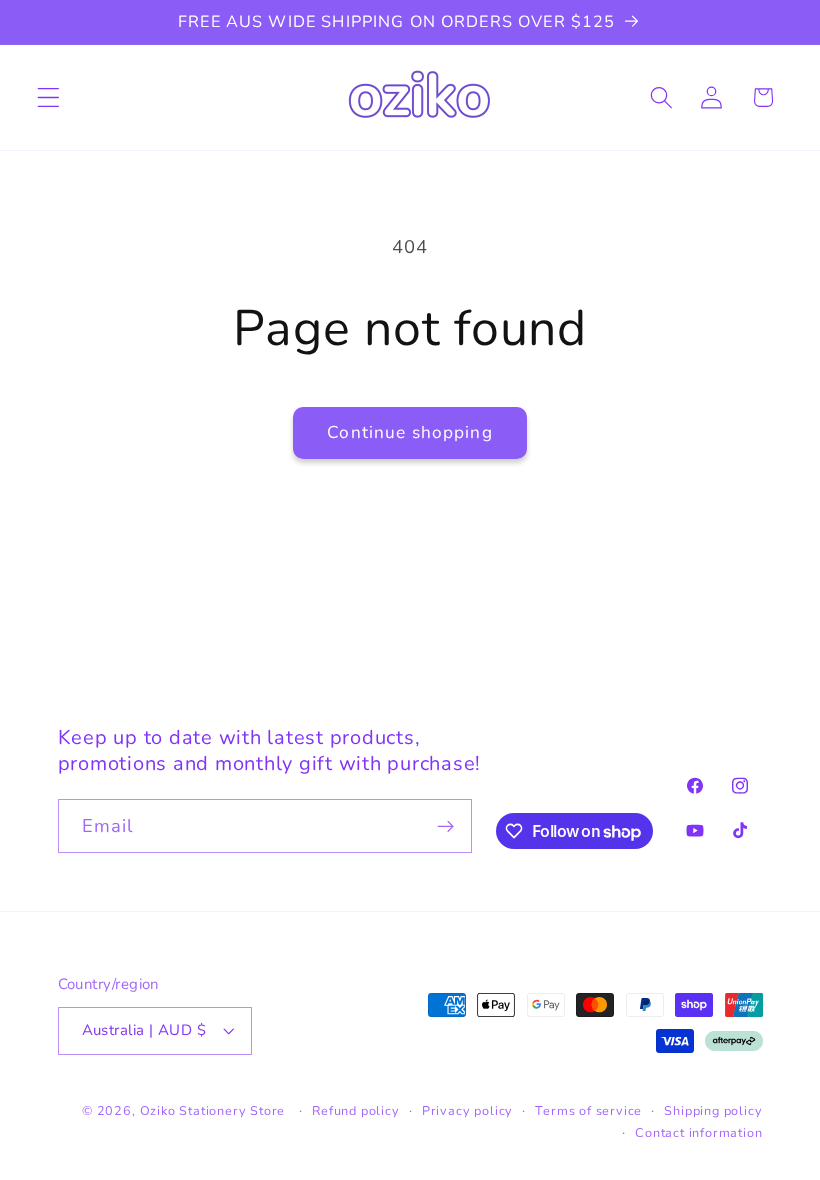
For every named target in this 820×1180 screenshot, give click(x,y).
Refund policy (355, 1110)
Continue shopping (410, 432)
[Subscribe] (445, 826)
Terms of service (588, 1110)
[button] (48, 97)
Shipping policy (713, 1110)
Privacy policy (467, 1110)
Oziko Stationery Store (213, 1110)
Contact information (698, 1132)
